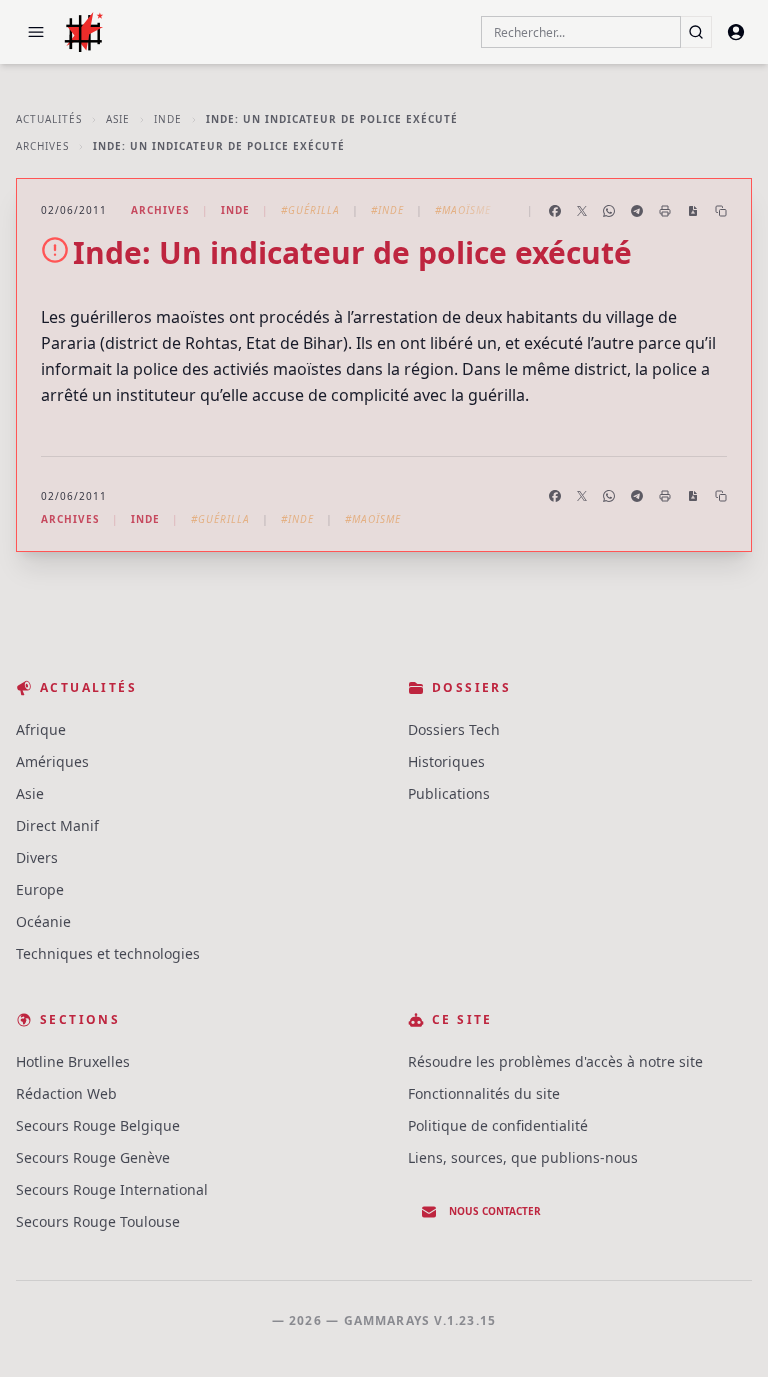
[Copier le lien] (721, 211)
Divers (37, 857)
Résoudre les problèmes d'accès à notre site (555, 1061)
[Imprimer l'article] (665, 211)
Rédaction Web (66, 1093)
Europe (40, 889)
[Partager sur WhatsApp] (609, 211)
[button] (36, 32)
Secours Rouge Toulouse (98, 1221)
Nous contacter (495, 1211)
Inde (168, 119)
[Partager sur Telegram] (637, 211)
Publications (449, 793)
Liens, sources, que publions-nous (523, 1157)
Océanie (43, 921)
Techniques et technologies (108, 953)
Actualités (49, 119)
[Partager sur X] (582, 211)
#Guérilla (310, 210)
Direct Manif (57, 825)
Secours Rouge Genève (93, 1157)
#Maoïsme (463, 210)
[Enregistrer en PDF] (693, 211)
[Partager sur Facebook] (555, 211)
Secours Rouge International (112, 1189)
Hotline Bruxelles (73, 1061)
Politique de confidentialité (498, 1125)
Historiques (446, 761)
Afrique (41, 729)
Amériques (52, 761)
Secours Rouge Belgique (98, 1125)
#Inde (387, 210)
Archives (42, 146)
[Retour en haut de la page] (724, 1333)
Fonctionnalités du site (484, 1093)
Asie (118, 119)
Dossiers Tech (454, 729)
